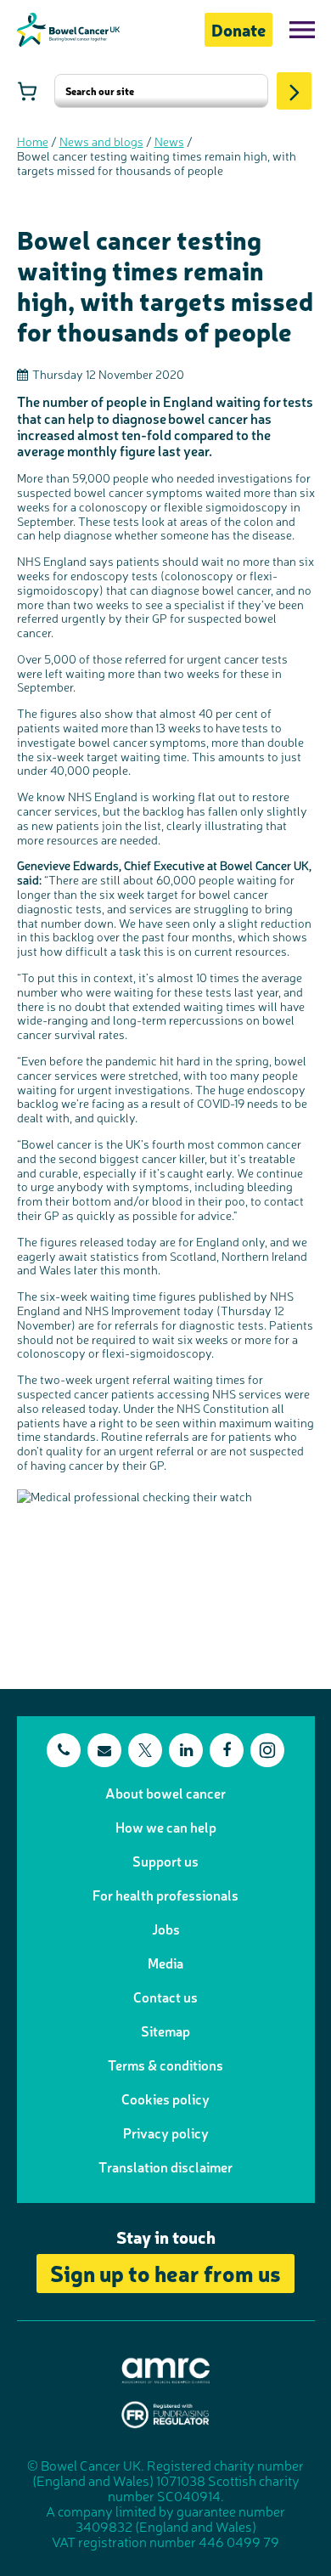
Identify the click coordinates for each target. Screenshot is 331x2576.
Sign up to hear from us (165, 2272)
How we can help (166, 1827)
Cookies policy (165, 2099)
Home (33, 141)
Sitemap (165, 2031)
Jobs (166, 1929)
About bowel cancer (165, 1793)
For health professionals (165, 1895)
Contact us (165, 1997)
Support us (165, 1861)
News (169, 141)
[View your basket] (27, 91)
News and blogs (101, 141)
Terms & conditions (165, 2065)
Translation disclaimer (165, 2166)
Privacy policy (166, 2133)
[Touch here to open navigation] (302, 30)
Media (165, 1963)
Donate (238, 29)
